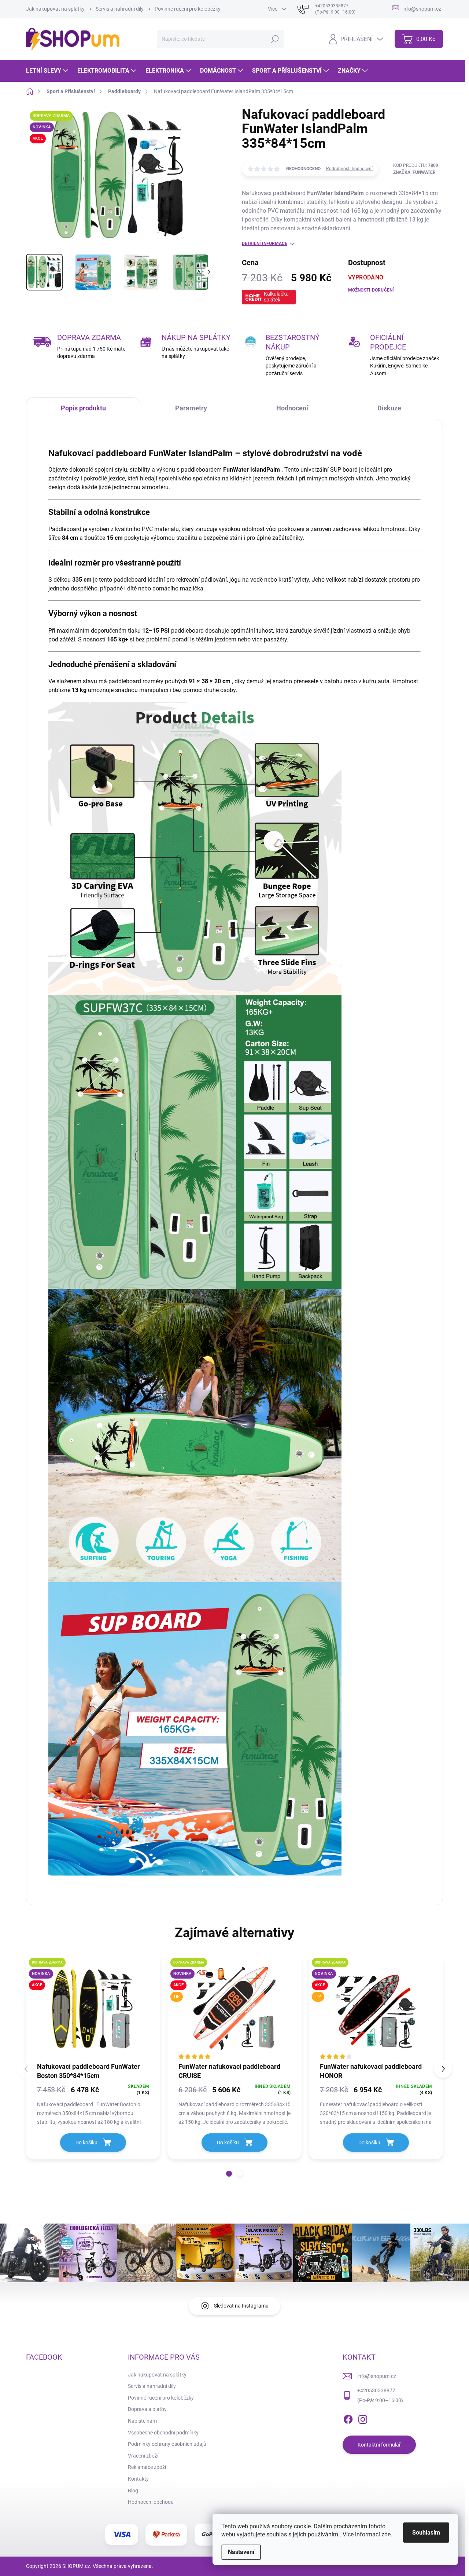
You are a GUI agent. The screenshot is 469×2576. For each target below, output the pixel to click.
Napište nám (142, 2421)
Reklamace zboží (147, 2467)
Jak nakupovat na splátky (55, 9)
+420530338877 (376, 2390)
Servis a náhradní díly (120, 9)
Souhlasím (426, 2533)
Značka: (414, 172)
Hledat (275, 39)
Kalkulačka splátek (276, 297)
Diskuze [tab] (389, 408)
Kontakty (138, 2479)
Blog (133, 2491)
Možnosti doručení (371, 290)
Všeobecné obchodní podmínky (163, 2433)
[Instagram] (363, 2418)
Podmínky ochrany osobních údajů (167, 2444)
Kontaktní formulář (379, 2445)
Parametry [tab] (191, 408)
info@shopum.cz (377, 2376)
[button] (229, 2174)
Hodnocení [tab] (292, 408)
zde (386, 2534)
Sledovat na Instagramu (241, 2306)
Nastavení (241, 2552)
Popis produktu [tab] (83, 408)
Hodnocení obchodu (151, 2502)
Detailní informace (265, 244)
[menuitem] (48, 71)
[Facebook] (348, 2418)
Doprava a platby (147, 2409)
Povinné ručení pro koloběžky (188, 9)
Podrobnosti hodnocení (349, 169)
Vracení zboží (143, 2456)
